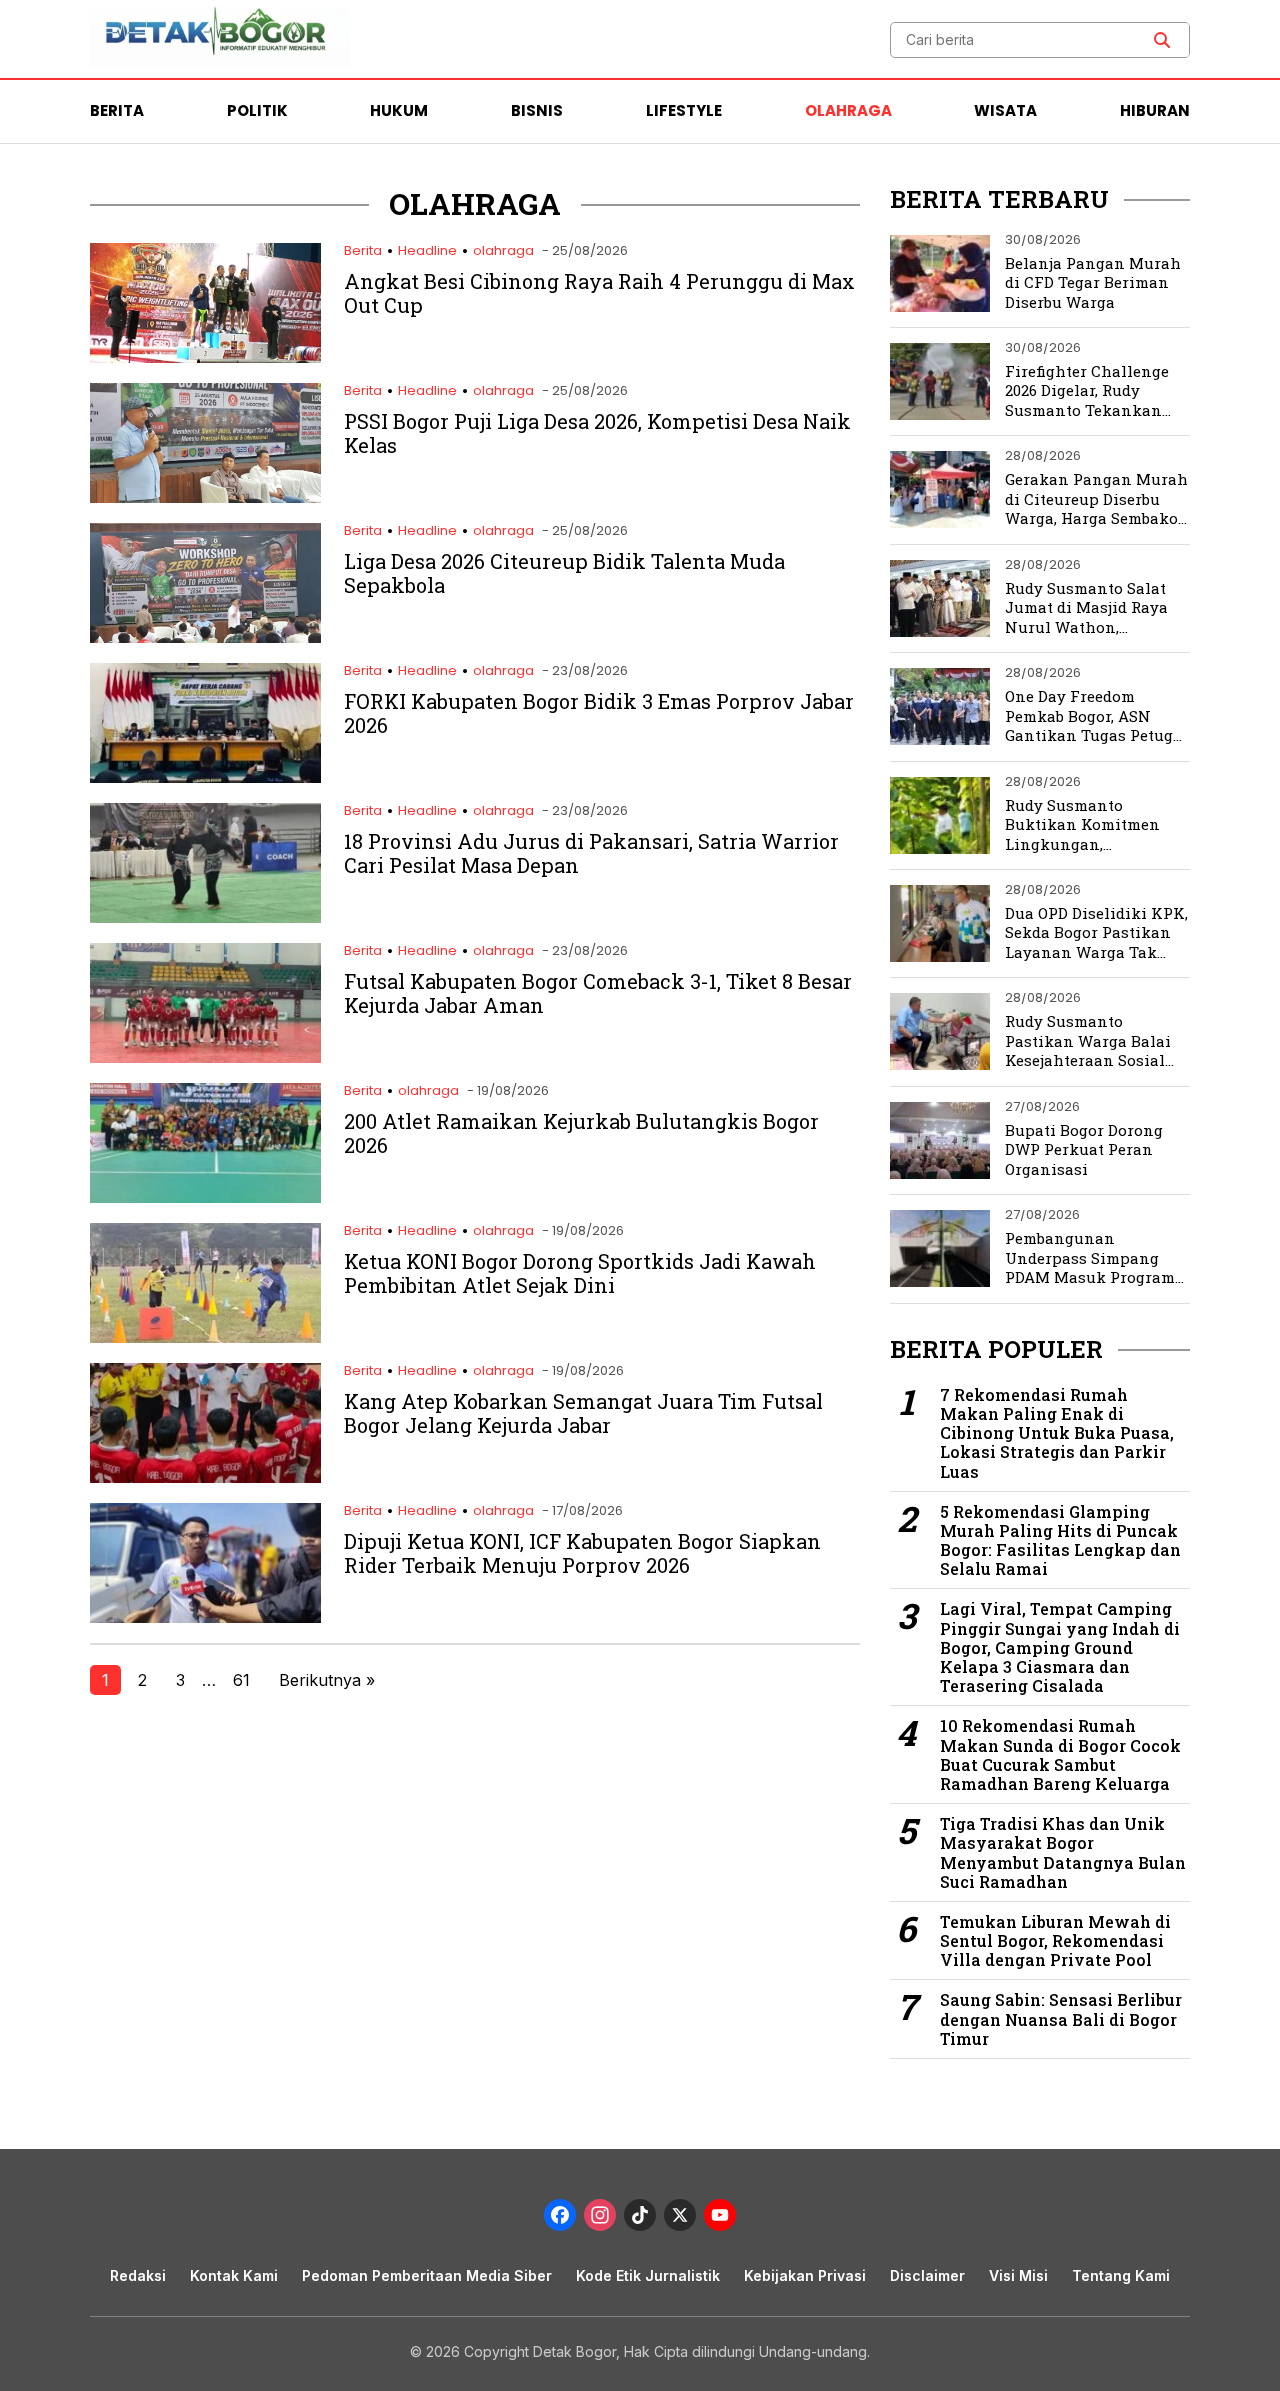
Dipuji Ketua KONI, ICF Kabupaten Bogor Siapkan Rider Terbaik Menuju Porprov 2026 (582, 1553)
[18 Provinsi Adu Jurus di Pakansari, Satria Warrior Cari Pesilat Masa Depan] (205, 917)
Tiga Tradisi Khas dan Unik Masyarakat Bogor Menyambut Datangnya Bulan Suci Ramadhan (1063, 1852)
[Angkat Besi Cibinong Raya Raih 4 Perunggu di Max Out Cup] (205, 357)
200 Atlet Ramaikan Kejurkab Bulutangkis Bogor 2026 (581, 1133)
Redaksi (138, 2275)
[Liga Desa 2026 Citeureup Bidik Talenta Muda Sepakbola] (205, 637)
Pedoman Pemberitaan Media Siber (427, 2275)
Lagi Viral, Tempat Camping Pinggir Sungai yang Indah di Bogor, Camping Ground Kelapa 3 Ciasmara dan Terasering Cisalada (1060, 1647)
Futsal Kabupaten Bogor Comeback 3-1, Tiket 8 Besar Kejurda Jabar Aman (598, 993)
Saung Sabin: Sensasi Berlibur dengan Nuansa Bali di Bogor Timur (1061, 2019)
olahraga (503, 250)
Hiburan (1155, 110)
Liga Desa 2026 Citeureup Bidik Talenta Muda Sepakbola (564, 573)
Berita (117, 110)
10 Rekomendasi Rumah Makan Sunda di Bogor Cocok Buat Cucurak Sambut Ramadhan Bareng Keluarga (1060, 1754)
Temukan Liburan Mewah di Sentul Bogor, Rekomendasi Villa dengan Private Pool (1055, 1941)
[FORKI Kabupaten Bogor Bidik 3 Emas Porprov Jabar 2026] (205, 777)
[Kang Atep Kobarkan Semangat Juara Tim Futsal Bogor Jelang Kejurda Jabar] (205, 1477)
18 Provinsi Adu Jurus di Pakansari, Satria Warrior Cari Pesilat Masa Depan (591, 853)
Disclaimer (927, 2275)
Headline (427, 250)
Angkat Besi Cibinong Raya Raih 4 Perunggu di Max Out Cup (599, 293)
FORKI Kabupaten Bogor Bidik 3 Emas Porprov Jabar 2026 (599, 713)
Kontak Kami (234, 2275)
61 (241, 1680)
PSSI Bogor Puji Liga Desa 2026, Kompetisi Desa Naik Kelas (597, 433)
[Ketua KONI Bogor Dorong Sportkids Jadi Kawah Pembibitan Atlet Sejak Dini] (205, 1337)
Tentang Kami (1121, 2275)
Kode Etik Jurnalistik (648, 2275)
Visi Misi (1018, 2275)
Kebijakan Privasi (805, 2275)
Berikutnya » (327, 1680)
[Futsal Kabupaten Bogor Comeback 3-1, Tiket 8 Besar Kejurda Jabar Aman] (205, 1057)
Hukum (399, 110)
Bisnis (537, 110)
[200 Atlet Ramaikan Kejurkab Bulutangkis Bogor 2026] (205, 1197)
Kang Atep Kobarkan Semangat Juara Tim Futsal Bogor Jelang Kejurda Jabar (583, 1413)
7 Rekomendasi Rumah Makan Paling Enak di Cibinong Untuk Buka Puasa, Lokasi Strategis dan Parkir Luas (1057, 1433)
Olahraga (848, 110)
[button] (1162, 40)
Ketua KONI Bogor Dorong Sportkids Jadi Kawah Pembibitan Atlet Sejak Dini (580, 1273)
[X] (680, 2217)
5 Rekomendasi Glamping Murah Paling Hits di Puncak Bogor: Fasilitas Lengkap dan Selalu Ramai (1060, 1540)
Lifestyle (684, 110)
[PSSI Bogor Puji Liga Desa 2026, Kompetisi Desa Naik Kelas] (205, 497)
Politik (257, 110)
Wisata (1005, 110)
